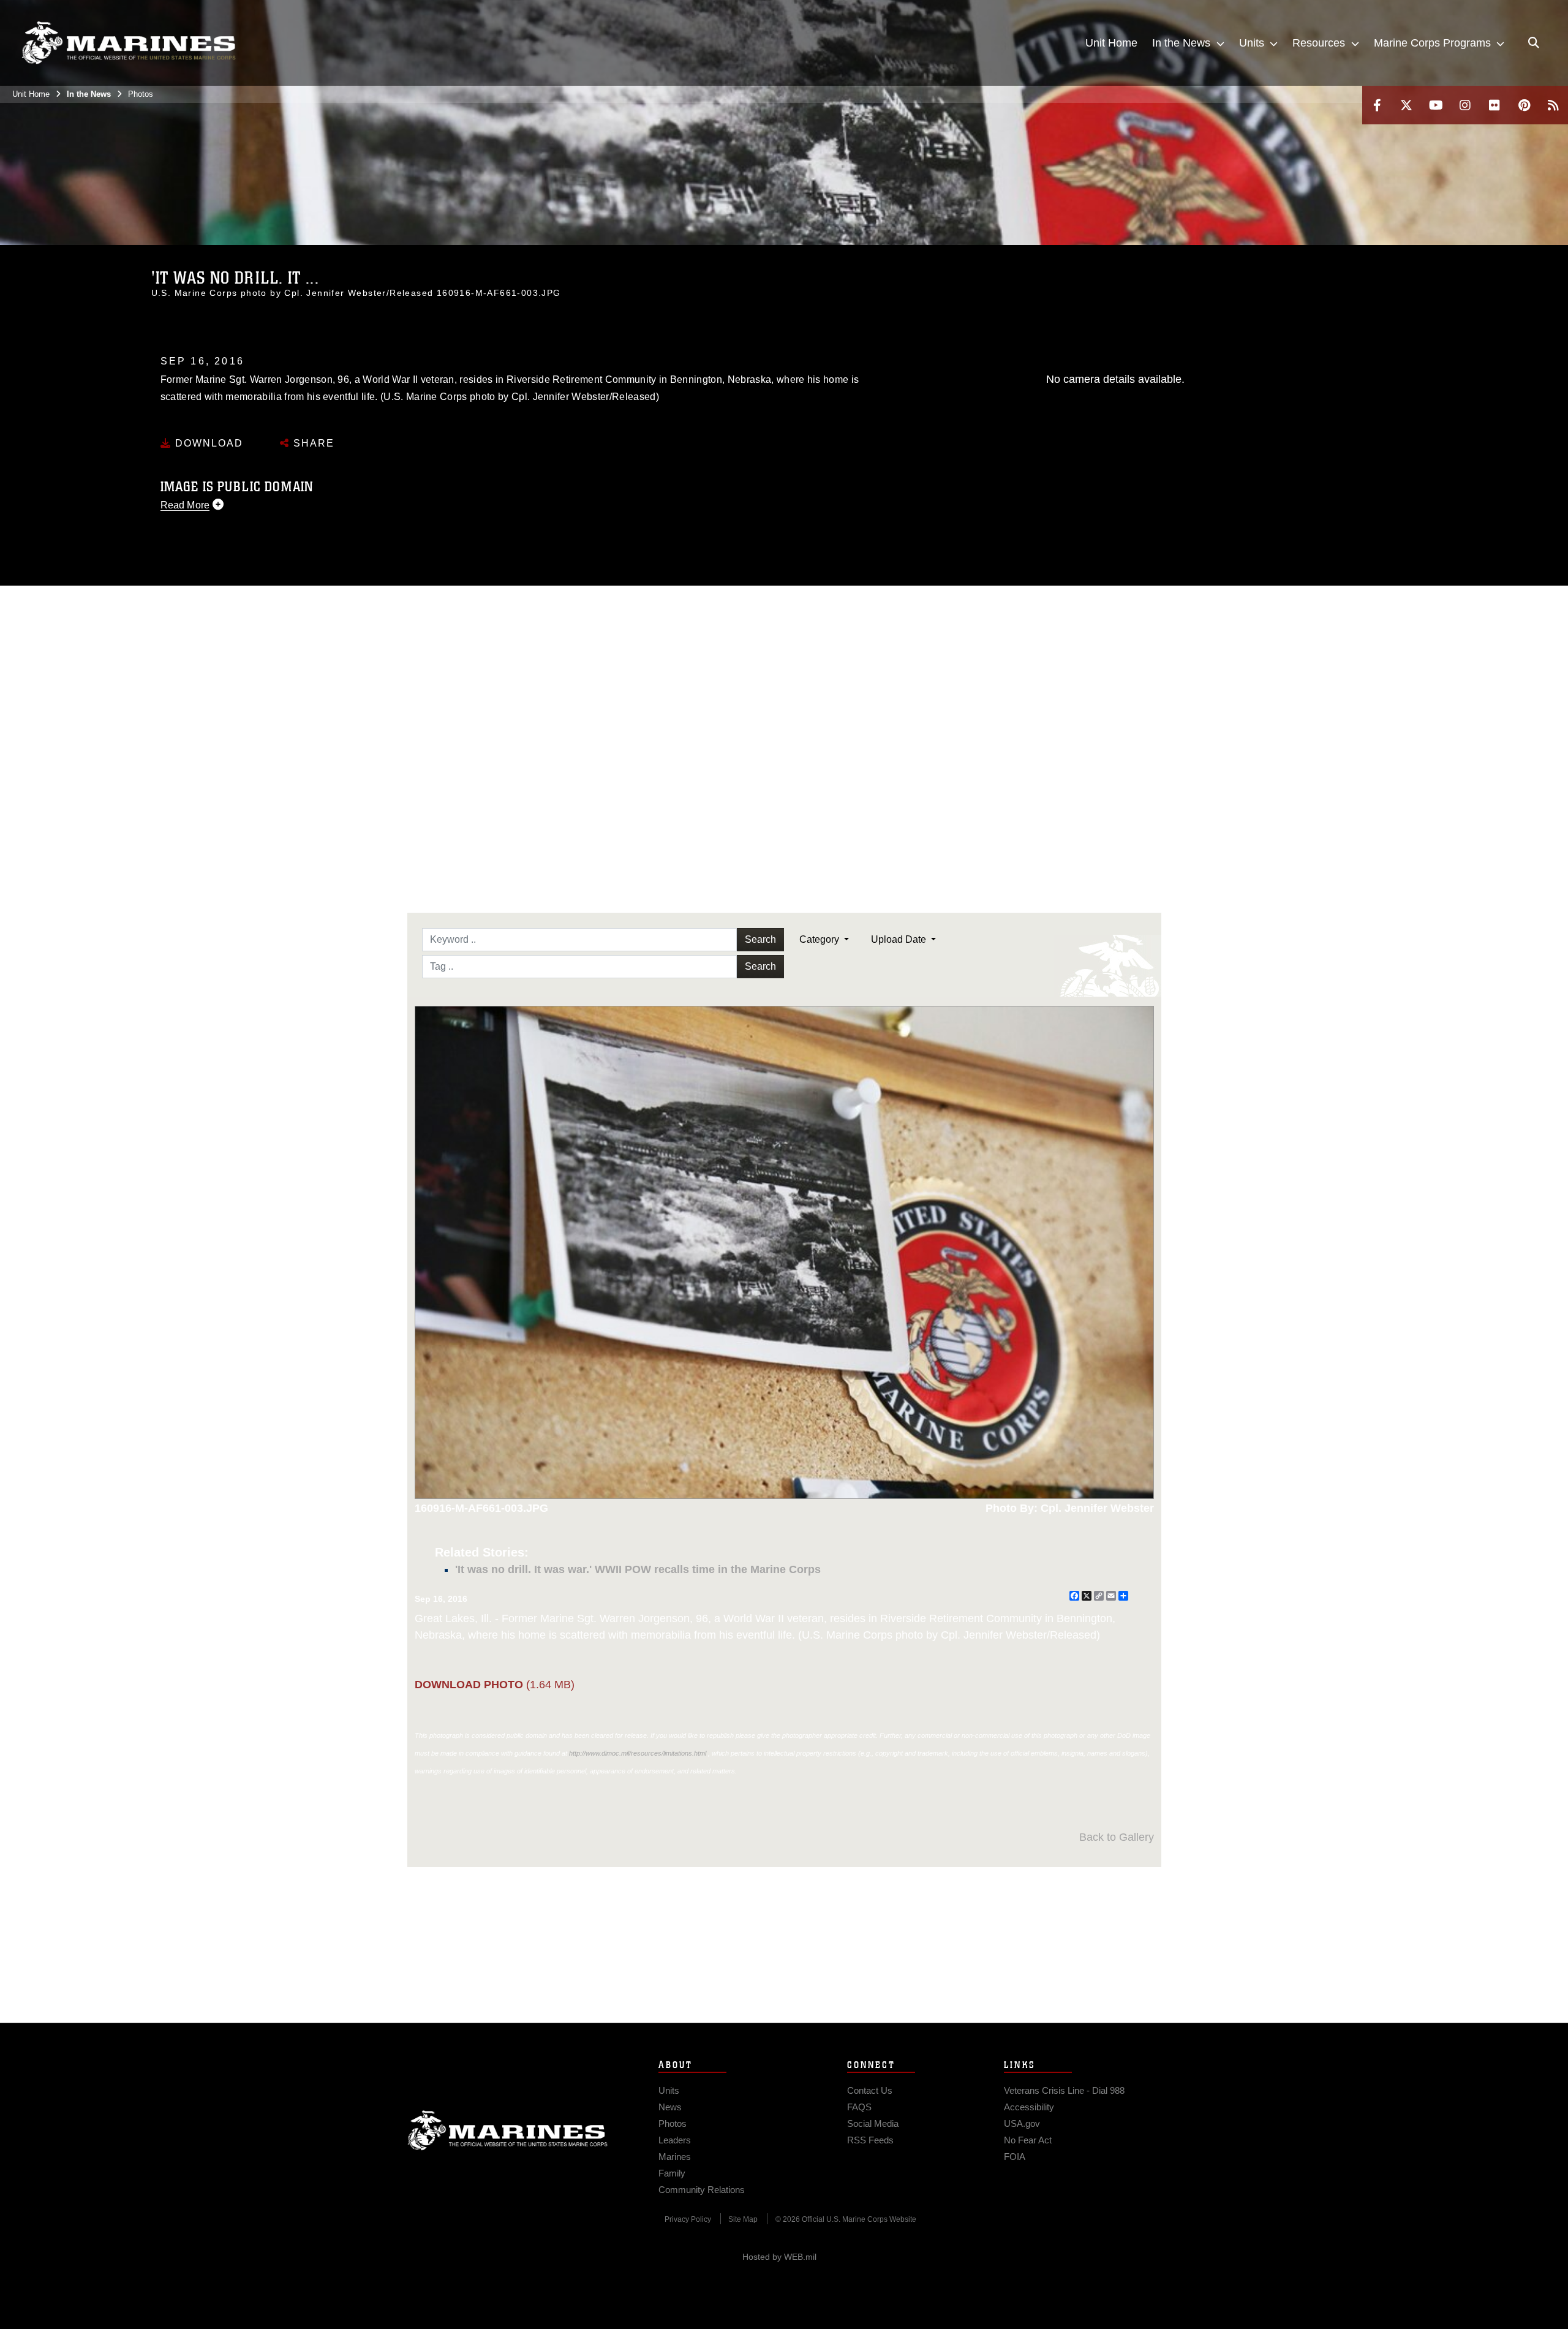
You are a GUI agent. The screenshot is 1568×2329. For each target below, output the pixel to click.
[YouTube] (1436, 105)
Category (820, 939)
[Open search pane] (1534, 43)
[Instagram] (1465, 105)
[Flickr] (1494, 105)
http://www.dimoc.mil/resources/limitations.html (638, 1753)
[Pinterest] (1524, 105)
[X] (1406, 105)
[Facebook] (1377, 105)
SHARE (312, 443)
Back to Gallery (1117, 1837)
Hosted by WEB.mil (779, 2257)
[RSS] (1553, 105)
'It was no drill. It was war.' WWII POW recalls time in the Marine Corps (638, 1569)
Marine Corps (508, 2131)
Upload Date (900, 939)
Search (760, 939)
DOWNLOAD (207, 443)
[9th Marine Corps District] (129, 43)
